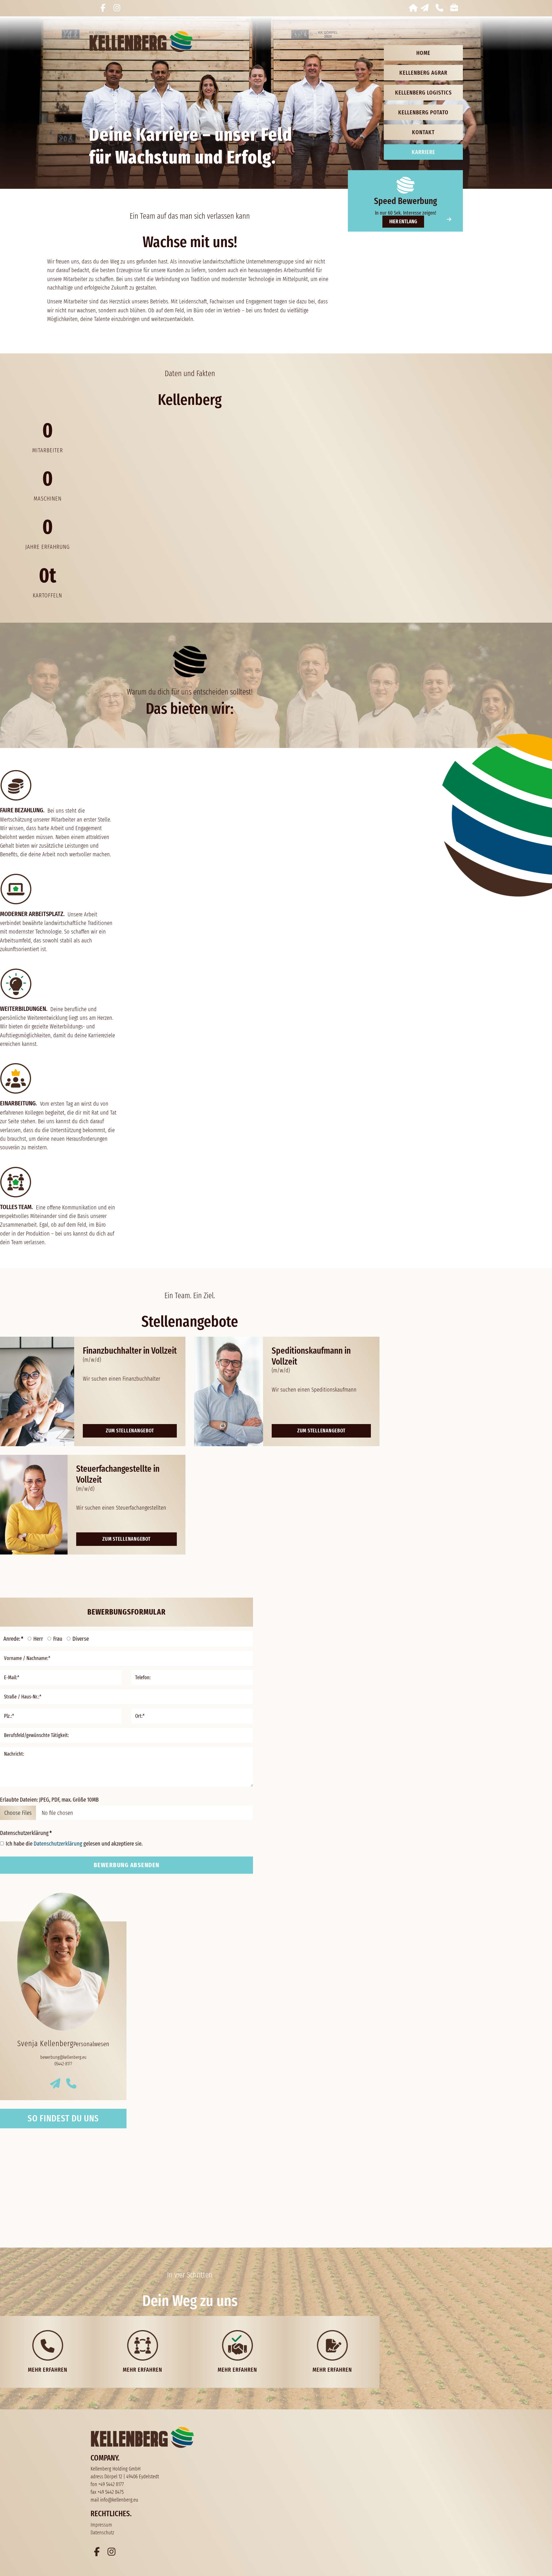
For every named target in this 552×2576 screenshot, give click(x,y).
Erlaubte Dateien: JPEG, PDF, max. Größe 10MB (49, 1800)
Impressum (101, 2525)
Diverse (81, 1639)
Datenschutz (102, 2533)
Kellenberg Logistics (423, 93)
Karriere (423, 152)
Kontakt (423, 132)
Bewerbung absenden (127, 1865)
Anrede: (13, 1639)
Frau (58, 1639)
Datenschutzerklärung (26, 1833)
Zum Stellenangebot (130, 1431)
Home (423, 53)
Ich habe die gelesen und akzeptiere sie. (74, 1844)
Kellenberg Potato (423, 112)
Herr (38, 1639)
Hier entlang (403, 222)
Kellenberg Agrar (423, 73)
